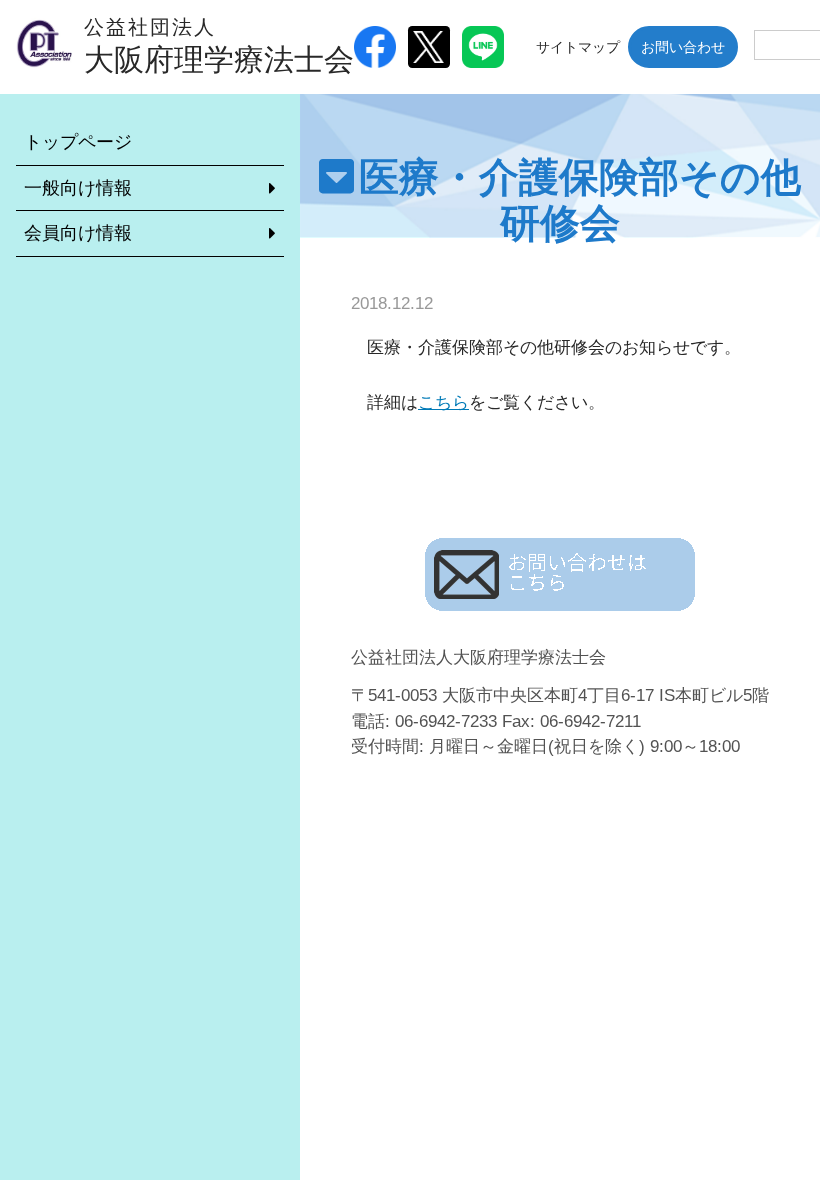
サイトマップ (578, 47)
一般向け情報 (78, 188)
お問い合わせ (683, 47)
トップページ (78, 142)
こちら (443, 402)
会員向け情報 (78, 233)
